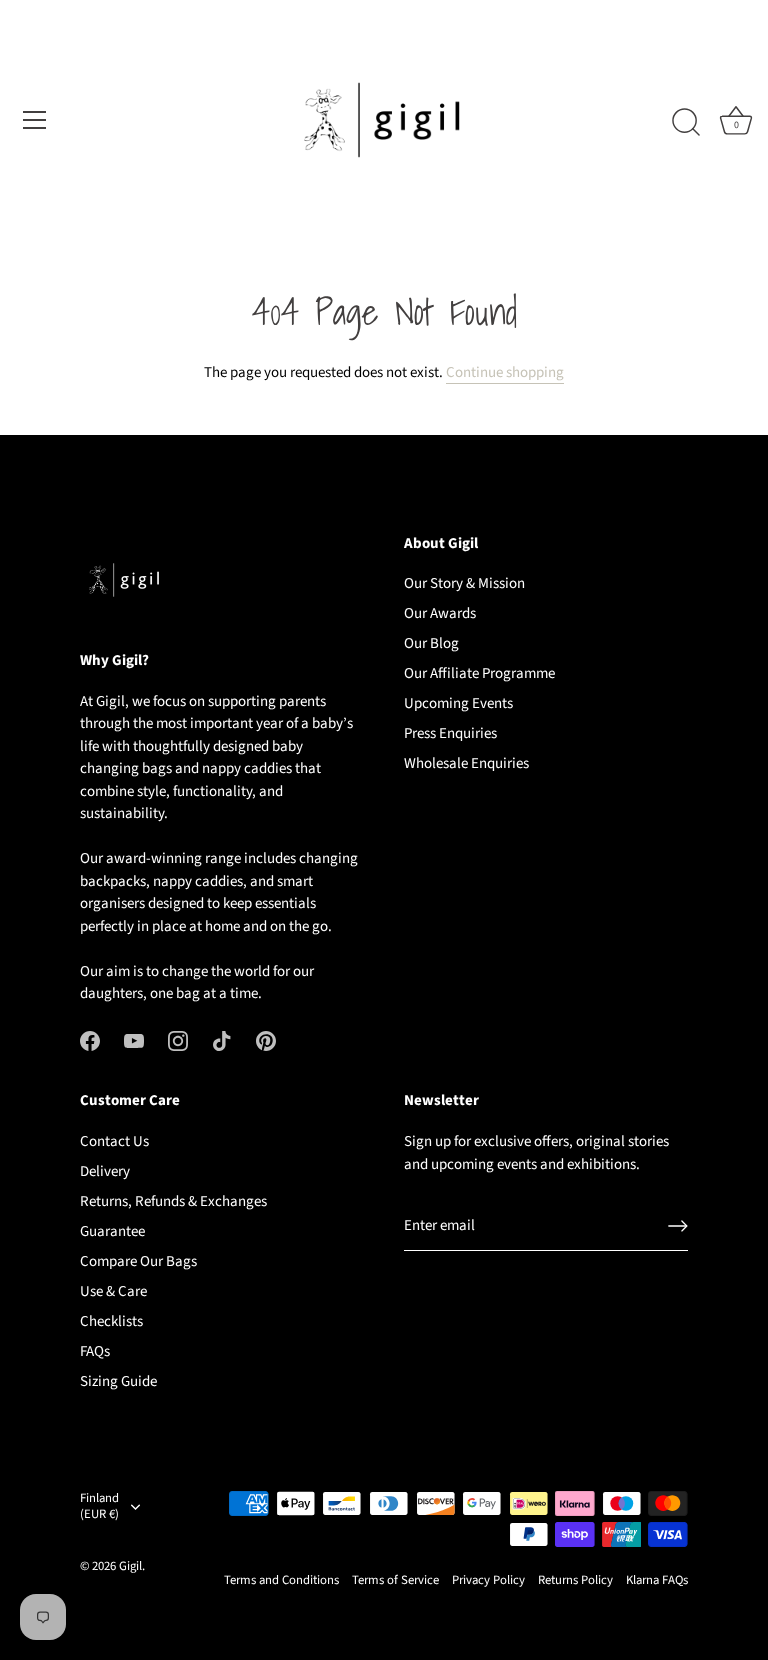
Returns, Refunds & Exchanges (173, 1201)
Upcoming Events (458, 703)
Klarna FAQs (657, 1580)
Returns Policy (575, 1580)
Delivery (105, 1171)
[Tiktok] (222, 1040)
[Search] (686, 123)
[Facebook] (90, 1040)
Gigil (130, 1566)
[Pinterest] (266, 1040)
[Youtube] (134, 1040)
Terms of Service (395, 1580)
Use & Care (113, 1291)
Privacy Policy (488, 1580)
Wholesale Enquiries (466, 763)
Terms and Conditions (281, 1580)
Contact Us (114, 1141)
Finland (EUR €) (99, 1507)
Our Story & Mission (464, 583)
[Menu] (35, 120)
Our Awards (440, 613)
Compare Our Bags (138, 1261)
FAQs (95, 1351)
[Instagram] (178, 1040)
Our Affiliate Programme (479, 673)
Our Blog (431, 643)
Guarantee (112, 1231)
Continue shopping (505, 372)
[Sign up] (678, 1226)
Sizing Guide (118, 1381)
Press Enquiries (450, 733)
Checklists (111, 1321)
